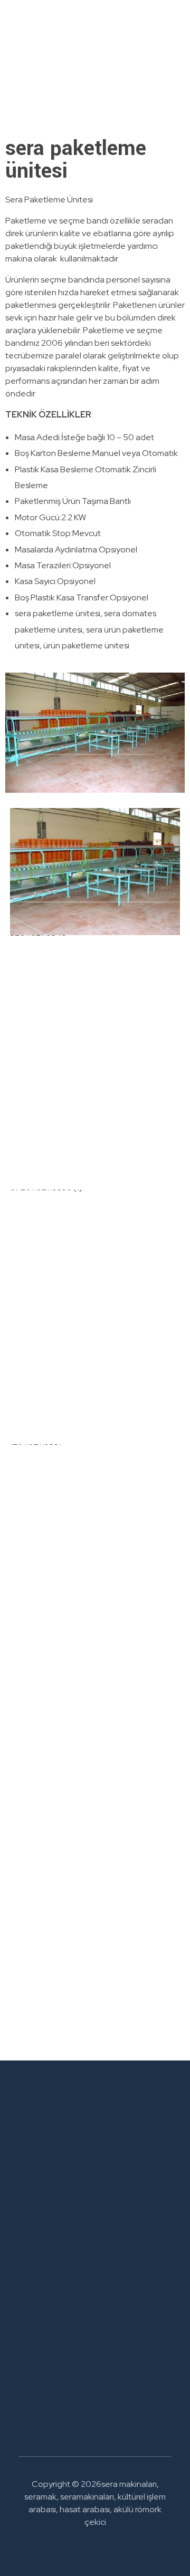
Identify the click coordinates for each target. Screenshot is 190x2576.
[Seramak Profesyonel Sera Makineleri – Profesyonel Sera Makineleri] (95, 60)
